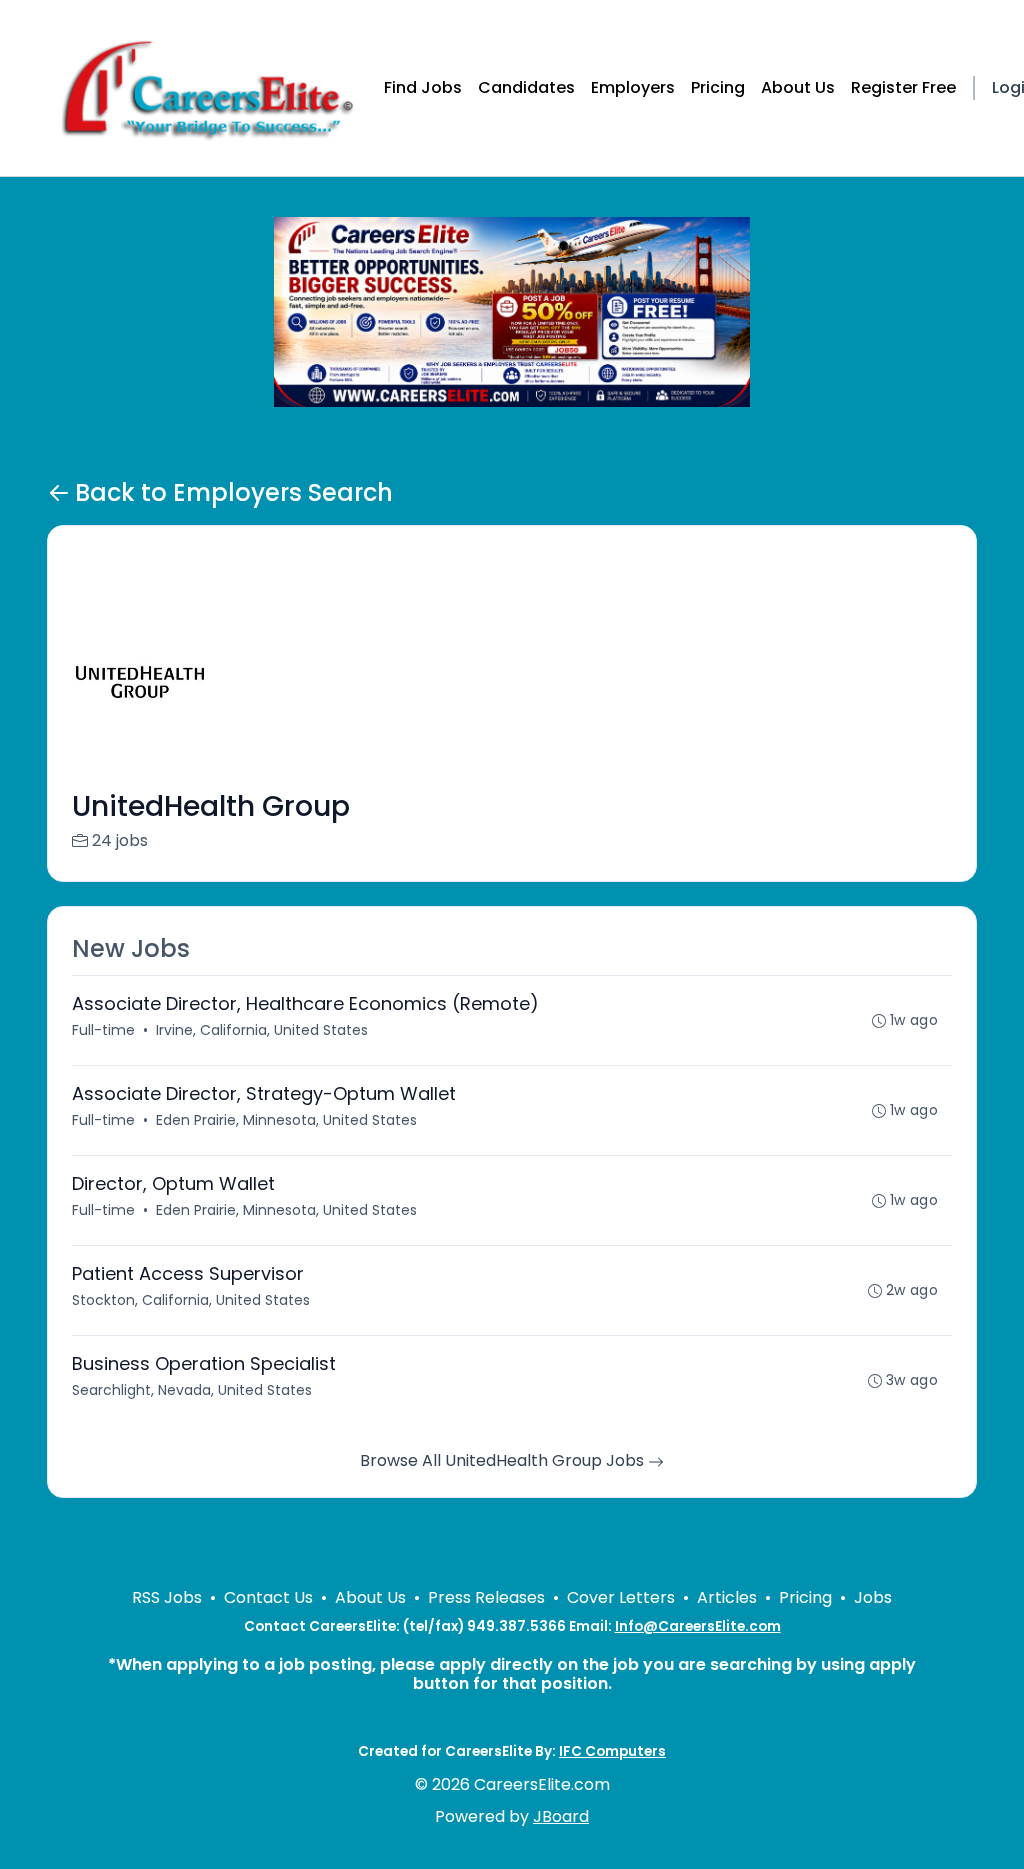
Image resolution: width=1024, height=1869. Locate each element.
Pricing (718, 87)
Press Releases (486, 1597)
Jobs (873, 1597)
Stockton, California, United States (191, 1300)
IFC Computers (612, 1751)
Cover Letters (621, 1597)
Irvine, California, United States (262, 1030)
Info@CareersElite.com (698, 1626)
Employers (633, 87)
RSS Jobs (167, 1597)
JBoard (561, 1816)
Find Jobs (423, 87)
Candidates (526, 87)
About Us (798, 87)
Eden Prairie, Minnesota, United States (286, 1120)
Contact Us (268, 1597)
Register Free (903, 87)
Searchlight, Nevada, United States (192, 1390)
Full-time (103, 1030)
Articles (727, 1597)
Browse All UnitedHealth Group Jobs (504, 1460)
